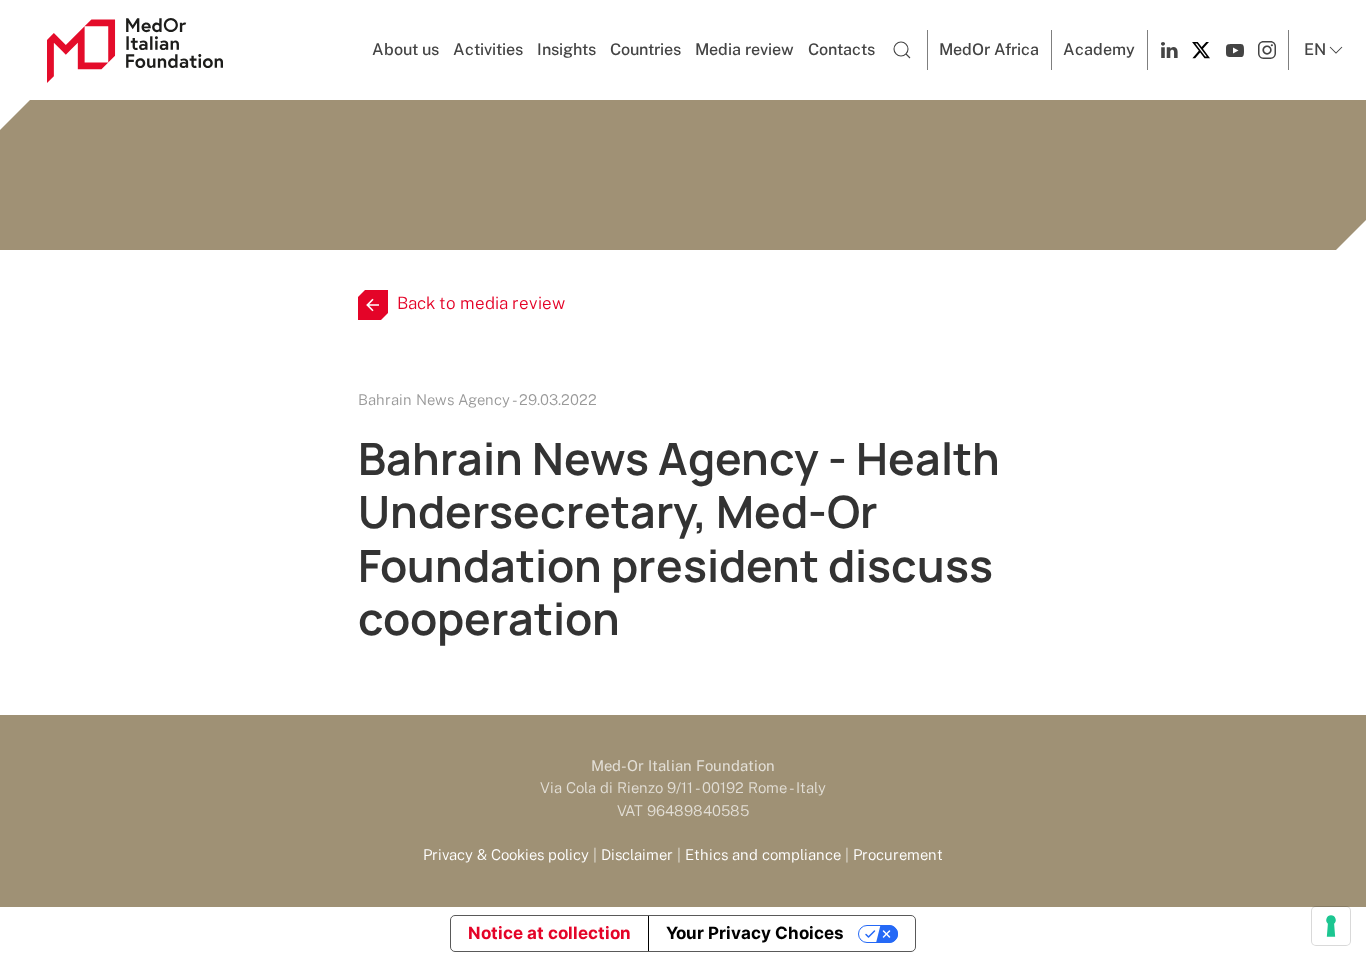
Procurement (898, 854)
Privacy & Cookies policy (506, 854)
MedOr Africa (989, 49)
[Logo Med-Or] (135, 50)
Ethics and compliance (763, 854)
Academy (1099, 49)
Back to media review (481, 303)
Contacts (841, 49)
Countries (645, 49)
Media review (744, 49)
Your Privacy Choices (755, 933)
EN (1315, 49)
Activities (488, 49)
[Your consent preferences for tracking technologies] (1331, 926)
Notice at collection (549, 933)
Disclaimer (637, 854)
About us (405, 49)
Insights (566, 49)
